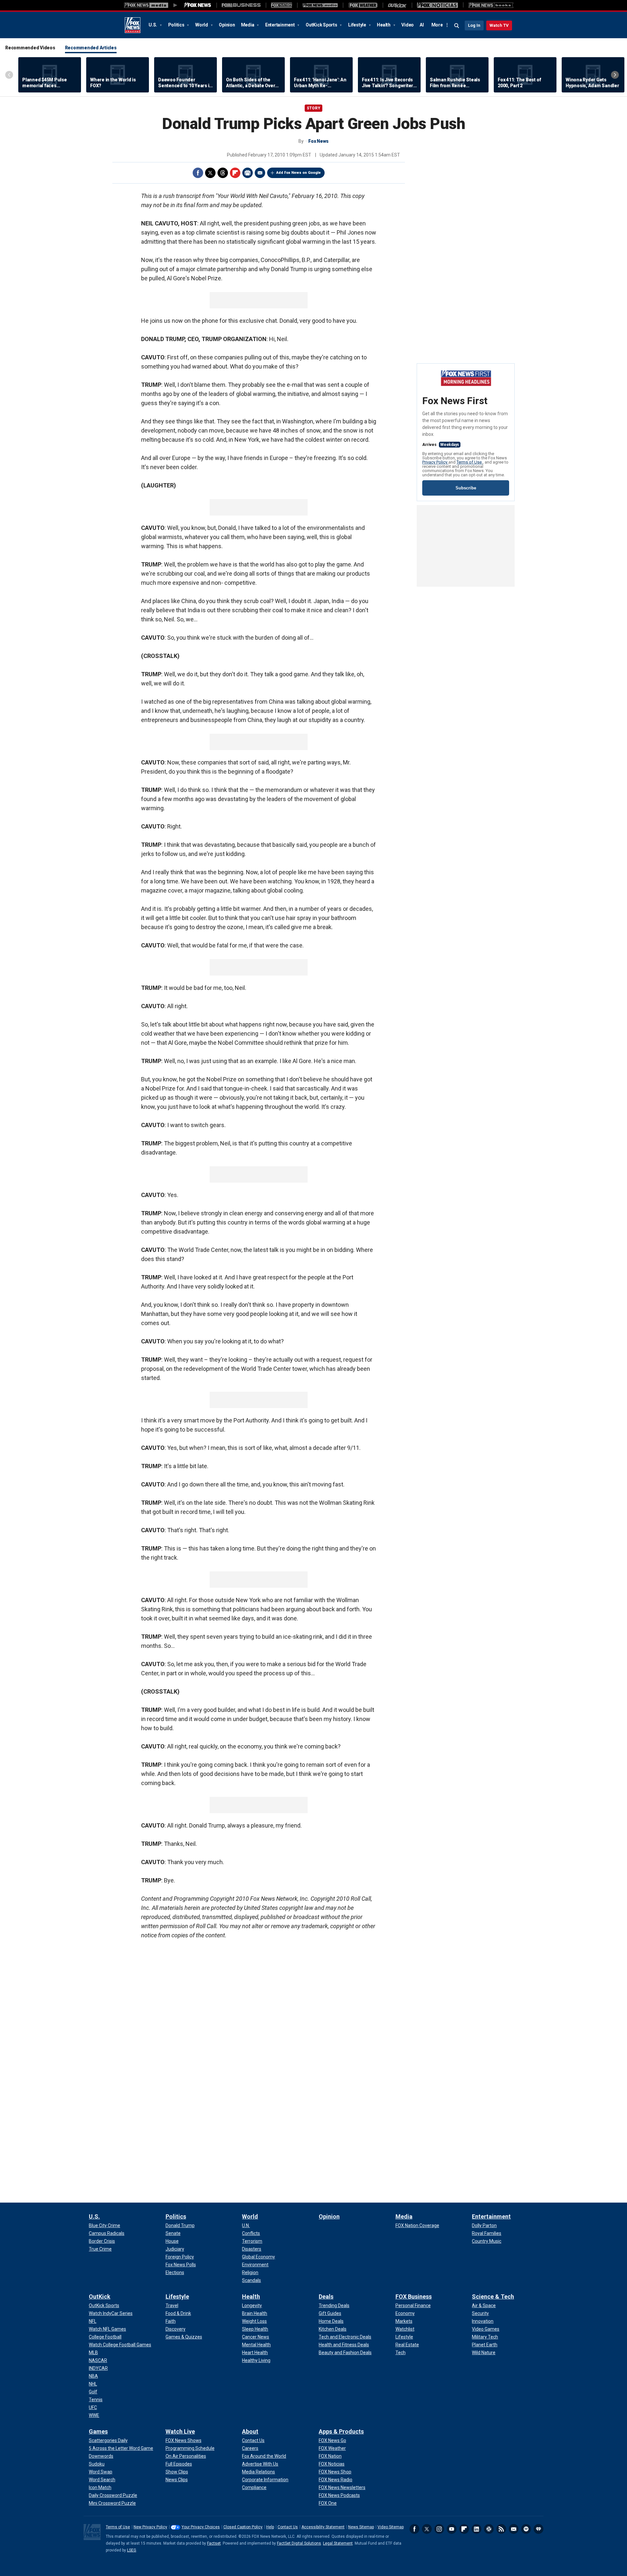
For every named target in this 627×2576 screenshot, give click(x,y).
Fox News (133, 25)
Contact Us (288, 2527)
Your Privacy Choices (201, 2527)
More (437, 25)
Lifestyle (358, 25)
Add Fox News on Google (298, 173)
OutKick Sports (322, 25)
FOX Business (414, 2297)
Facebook (198, 173)
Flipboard (235, 173)
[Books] (491, 5)
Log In (474, 25)
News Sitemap (361, 2527)
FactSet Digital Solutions (299, 2543)
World (202, 25)
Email (260, 173)
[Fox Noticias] (437, 5)
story (313, 108)
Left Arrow (9, 75)
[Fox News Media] (198, 5)
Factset (214, 2543)
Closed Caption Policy (243, 2527)
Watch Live (180, 2431)
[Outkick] (397, 5)
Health (384, 25)
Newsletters (514, 2529)
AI (422, 25)
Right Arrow (615, 75)
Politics (177, 25)
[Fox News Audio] (320, 5)
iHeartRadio (539, 2529)
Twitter (210, 173)
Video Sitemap (391, 2527)
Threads (223, 173)
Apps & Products (341, 2431)
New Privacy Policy (150, 2527)
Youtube (452, 2529)
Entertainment (281, 25)
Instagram (439, 2529)
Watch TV (499, 25)
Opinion (227, 25)
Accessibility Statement (323, 2527)
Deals (326, 2297)
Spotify (526, 2529)
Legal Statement (338, 2543)
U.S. (153, 25)
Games (98, 2431)
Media (248, 25)
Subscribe (466, 488)
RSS (501, 2529)
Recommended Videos (30, 48)
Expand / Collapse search (457, 26)
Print (248, 173)
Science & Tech (493, 2297)
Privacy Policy (435, 462)
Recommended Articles (91, 48)
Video (408, 25)
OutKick (100, 2297)
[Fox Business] (241, 5)
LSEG (132, 2550)
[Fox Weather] (363, 5)
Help (270, 2527)
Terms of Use (470, 462)
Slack (489, 2529)
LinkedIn (476, 2529)
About (250, 2431)
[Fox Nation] (281, 5)
